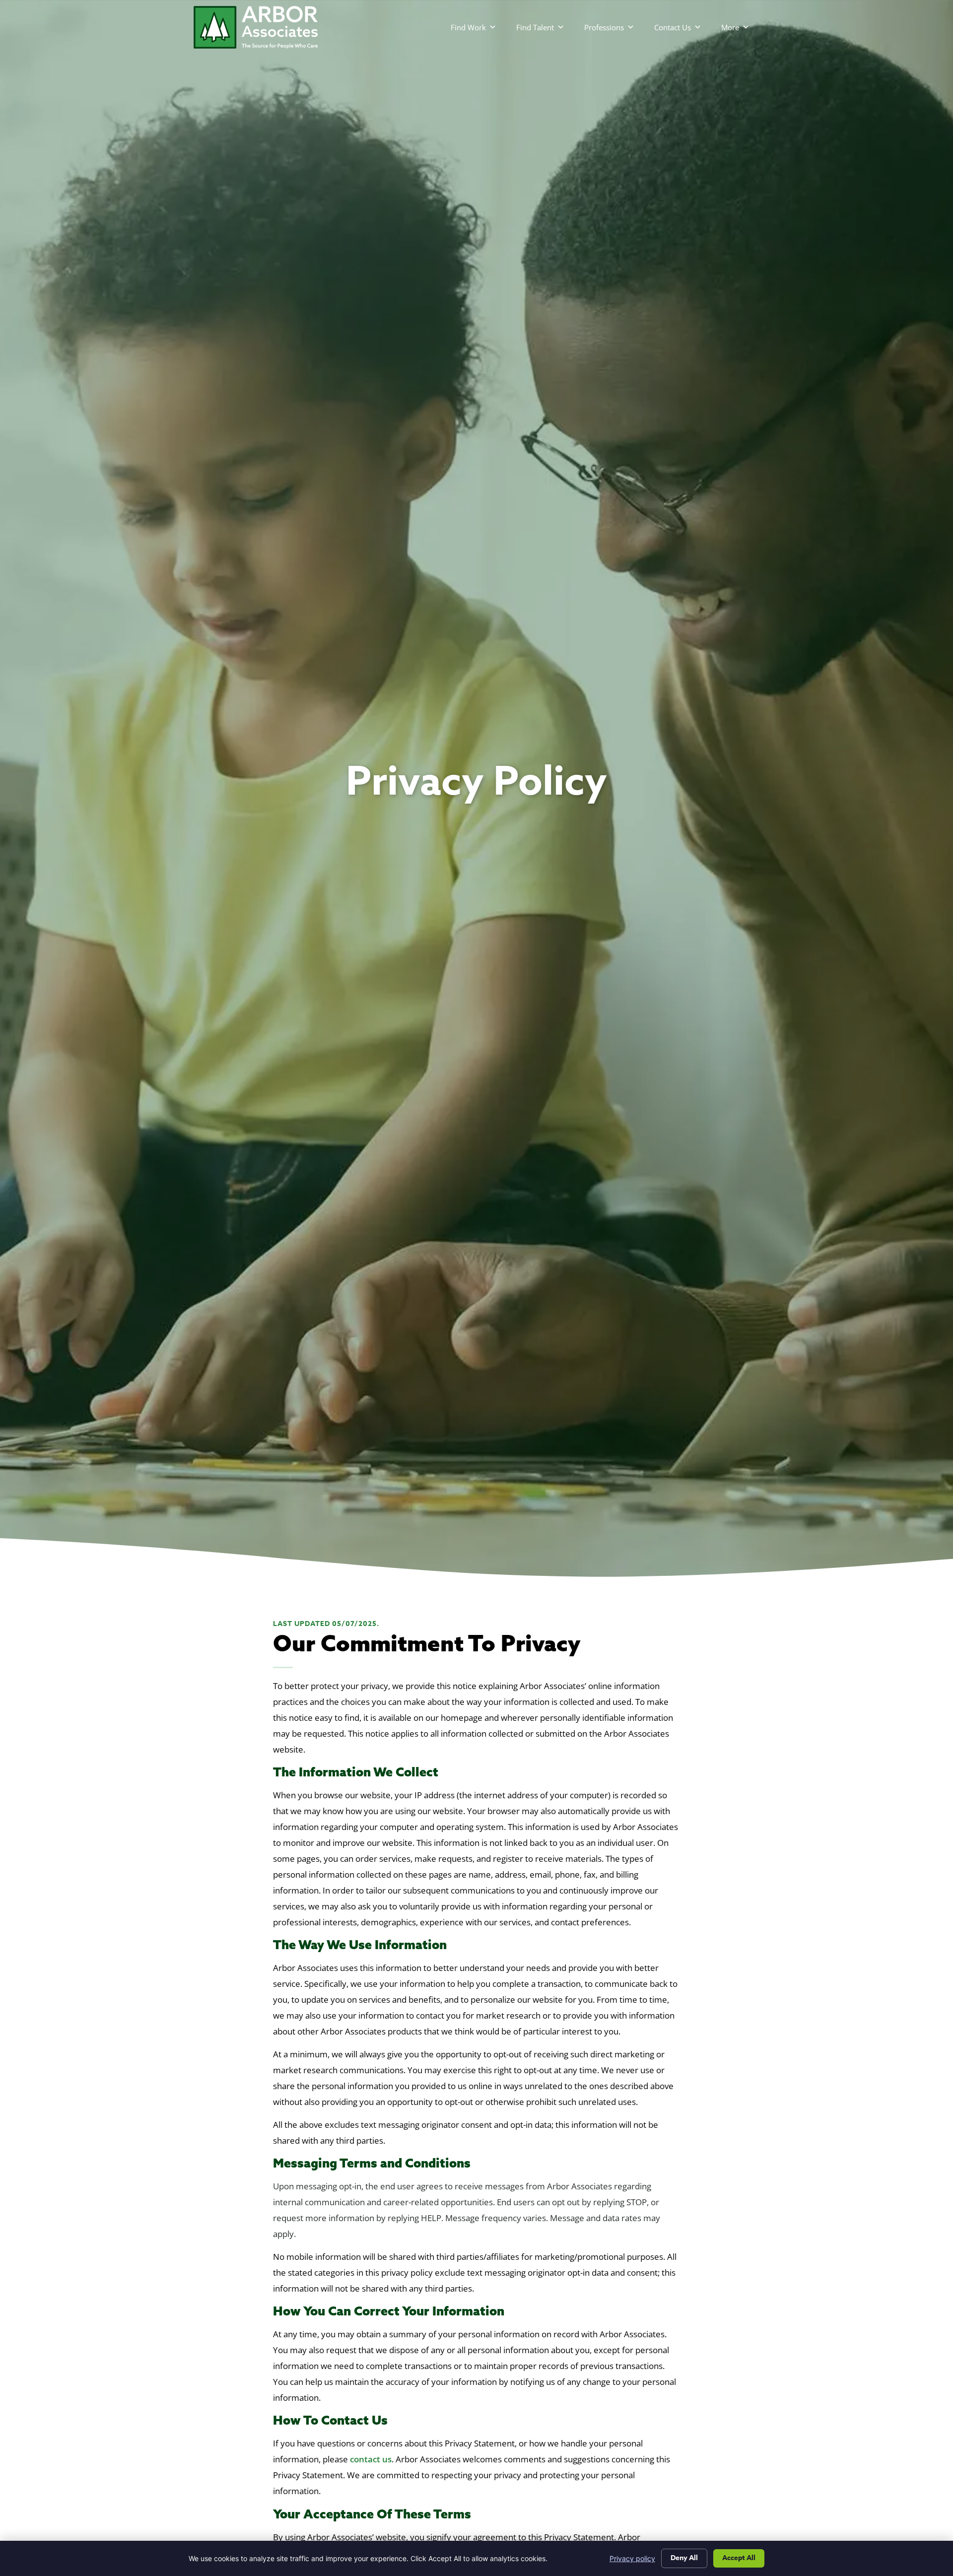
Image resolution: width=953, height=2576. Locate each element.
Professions (604, 27)
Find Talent (535, 27)
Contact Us (673, 27)
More (730, 27)
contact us (371, 2459)
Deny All (684, 2558)
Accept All (739, 2558)
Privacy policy (632, 2558)
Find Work (468, 27)
